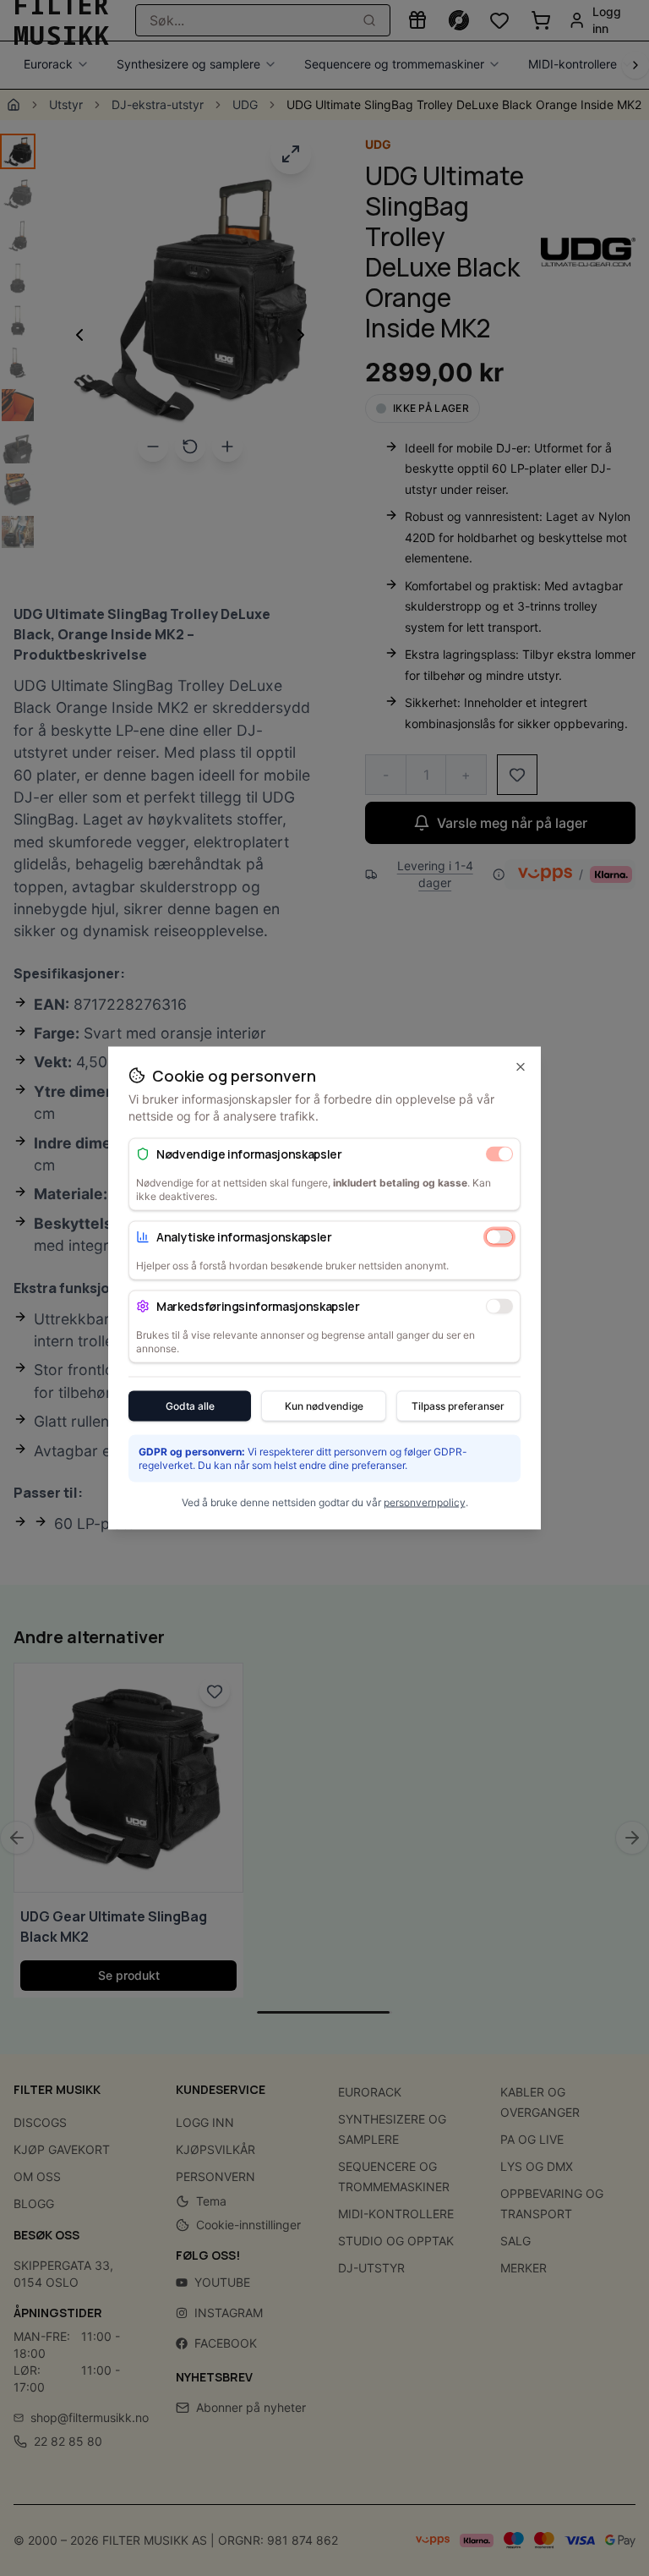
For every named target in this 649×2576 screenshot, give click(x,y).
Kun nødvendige (324, 1406)
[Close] (521, 1067)
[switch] (499, 1154)
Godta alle (190, 1406)
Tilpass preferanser (458, 1406)
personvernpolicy (425, 1502)
